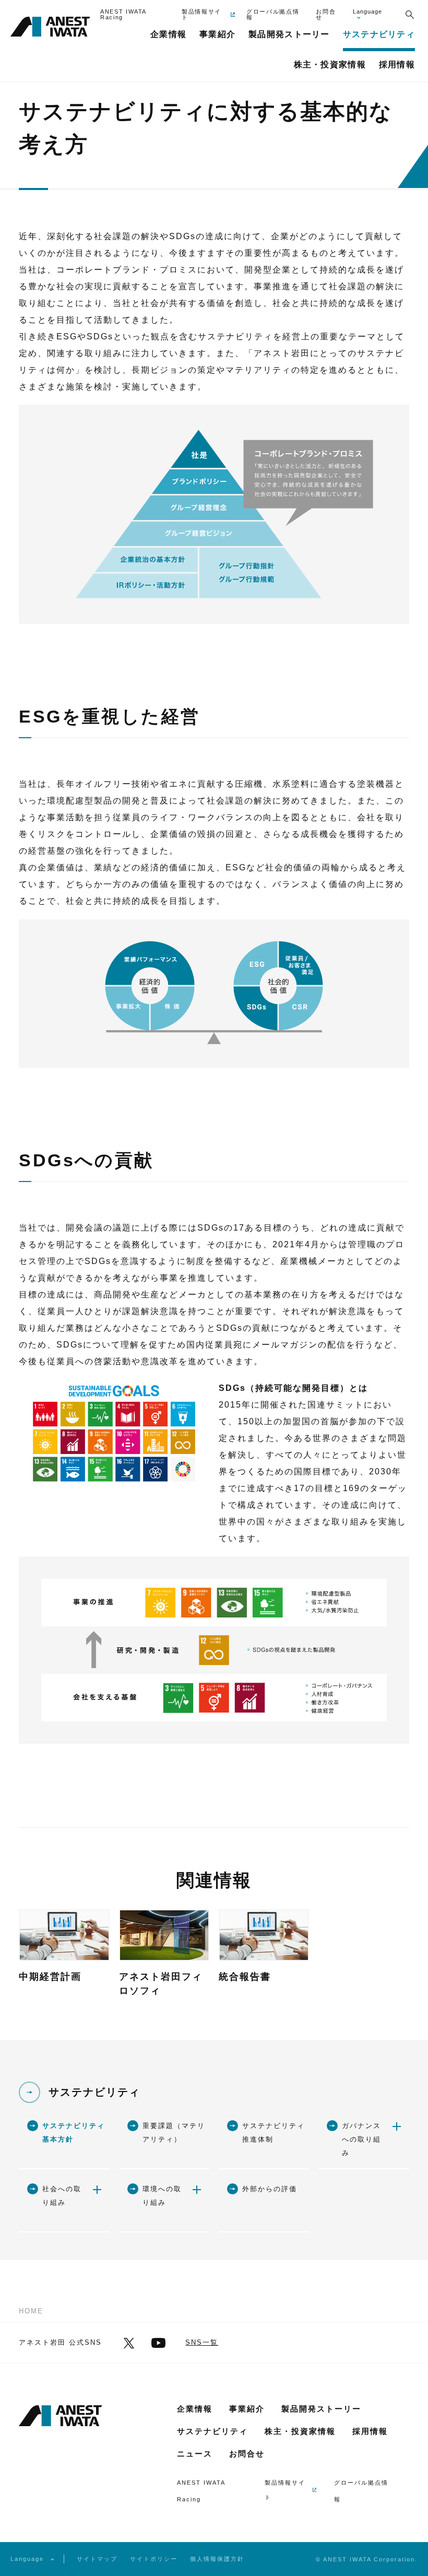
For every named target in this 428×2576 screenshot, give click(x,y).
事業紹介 (247, 2409)
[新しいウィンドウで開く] (129, 2343)
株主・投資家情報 (300, 2431)
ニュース (195, 2454)
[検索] (409, 15)
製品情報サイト (201, 15)
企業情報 (195, 2409)
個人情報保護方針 (217, 2559)
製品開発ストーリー (321, 2409)
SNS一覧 (202, 2342)
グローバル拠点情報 (273, 15)
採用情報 (370, 2431)
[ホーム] (50, 28)
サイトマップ (97, 2559)
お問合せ (326, 15)
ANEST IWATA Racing (123, 15)
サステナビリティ (94, 2092)
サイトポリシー (154, 2559)
